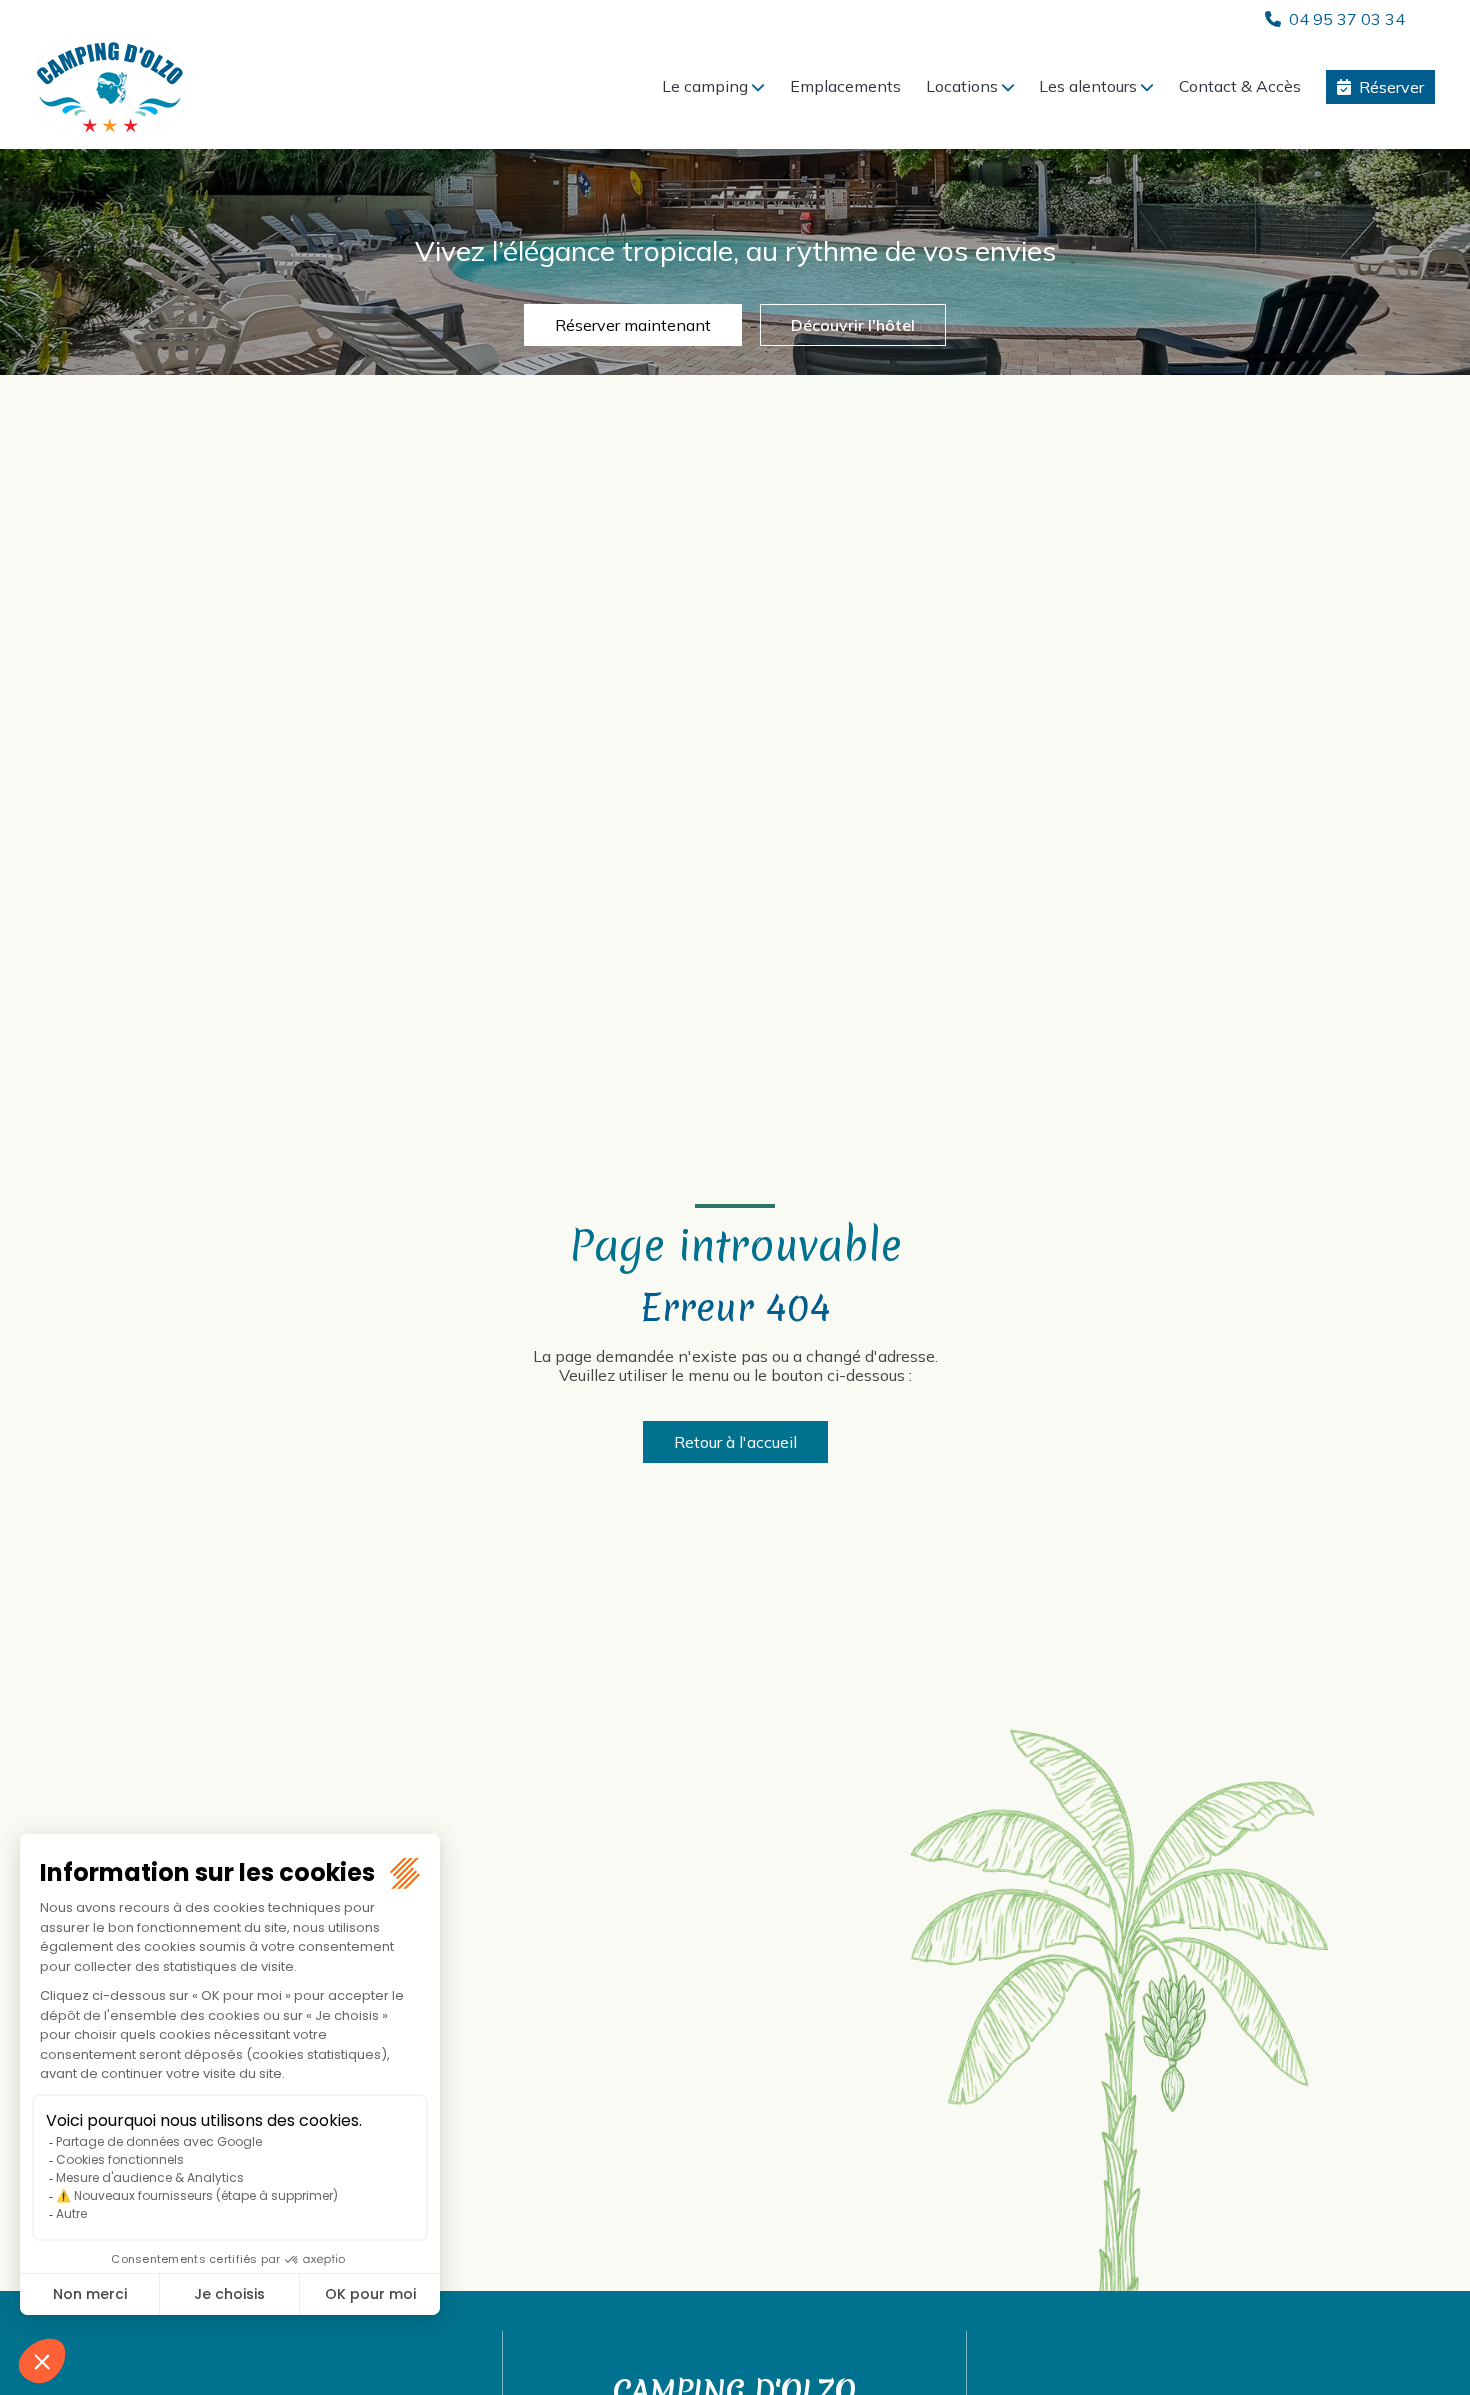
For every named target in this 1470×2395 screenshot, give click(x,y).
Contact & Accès (1240, 86)
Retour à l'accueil (735, 1442)
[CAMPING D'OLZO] (110, 86)
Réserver (1391, 87)
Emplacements (845, 86)
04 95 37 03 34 (1347, 19)
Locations (962, 86)
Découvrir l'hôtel (853, 325)
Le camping (705, 86)
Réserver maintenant (633, 325)
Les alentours (1088, 86)
